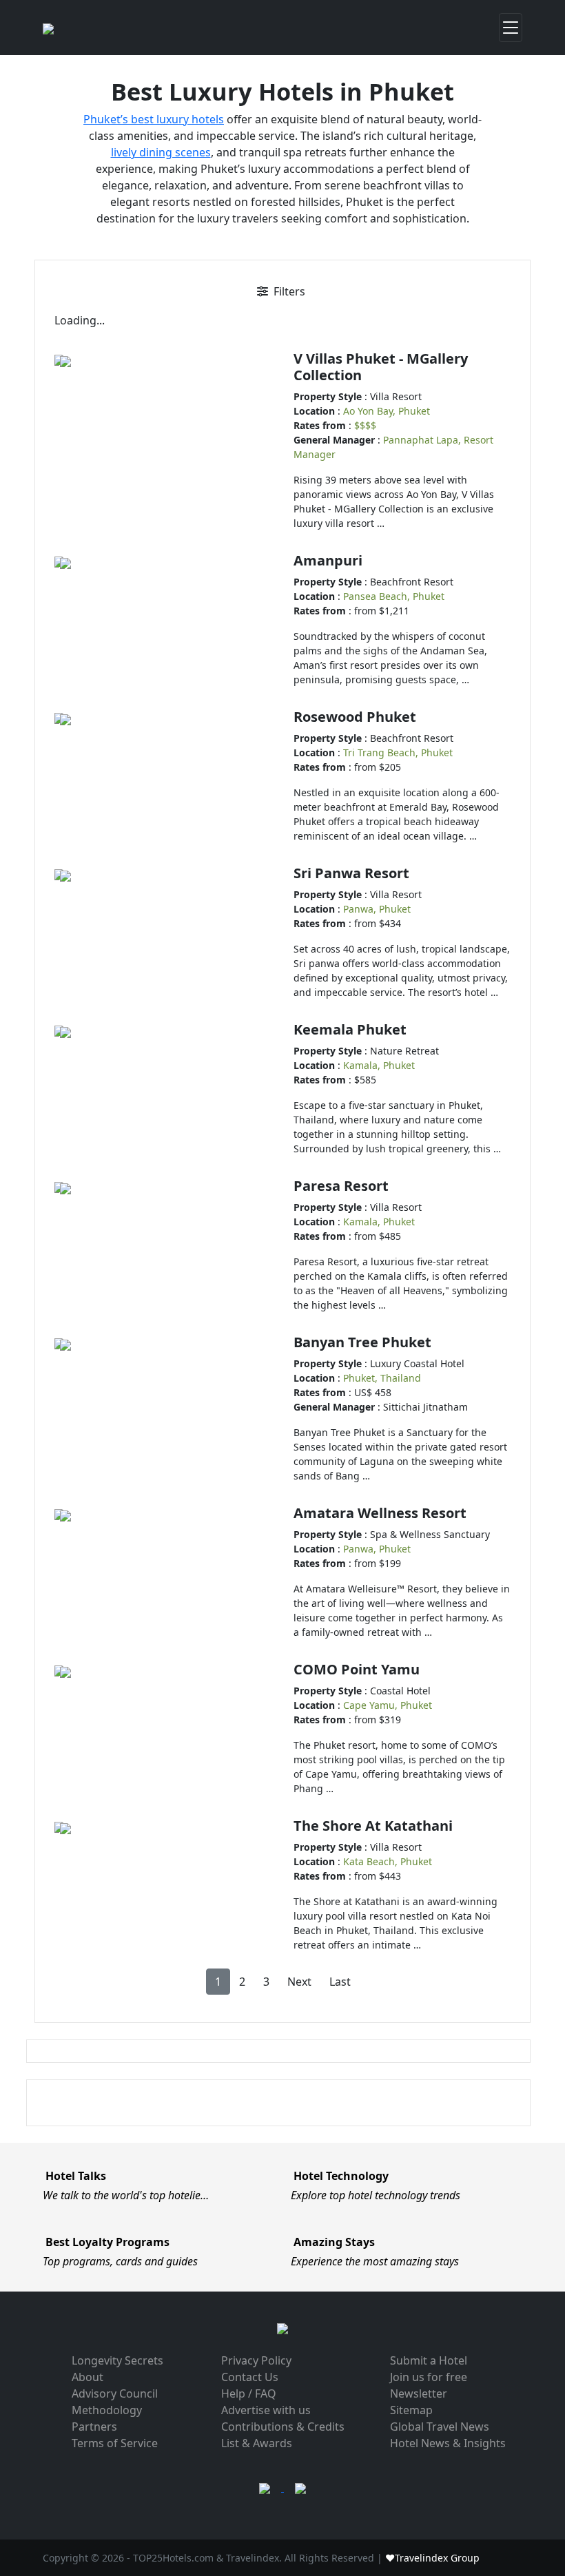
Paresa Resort (341, 1186)
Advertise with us (266, 2410)
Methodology (107, 2410)
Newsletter (419, 2393)
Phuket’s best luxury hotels (154, 119)
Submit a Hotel (429, 2360)
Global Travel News (440, 2427)
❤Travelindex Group (432, 2558)
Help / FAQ (249, 2393)
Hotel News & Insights (448, 2443)
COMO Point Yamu (357, 1669)
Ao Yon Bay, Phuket (387, 411)
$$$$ (365, 425)
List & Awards (257, 2443)
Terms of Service (115, 2443)
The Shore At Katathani (373, 1826)
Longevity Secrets (117, 2360)
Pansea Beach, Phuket (394, 596)
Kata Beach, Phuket (388, 1861)
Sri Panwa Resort (351, 873)
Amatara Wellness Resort (380, 1513)
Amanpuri (328, 560)
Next (299, 1982)
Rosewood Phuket (355, 717)
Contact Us (250, 2377)
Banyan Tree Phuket (362, 1342)
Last (340, 1982)
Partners (94, 2427)
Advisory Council (115, 2393)
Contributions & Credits (283, 2427)
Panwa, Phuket (377, 909)
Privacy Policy (256, 2360)
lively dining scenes (161, 152)
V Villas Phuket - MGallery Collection (381, 367)
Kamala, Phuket (379, 1065)
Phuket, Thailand (382, 1378)
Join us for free (429, 2377)
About (88, 2377)
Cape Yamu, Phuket (388, 1705)
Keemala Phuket (350, 1029)
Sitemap (411, 2410)
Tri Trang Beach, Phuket (398, 752)
